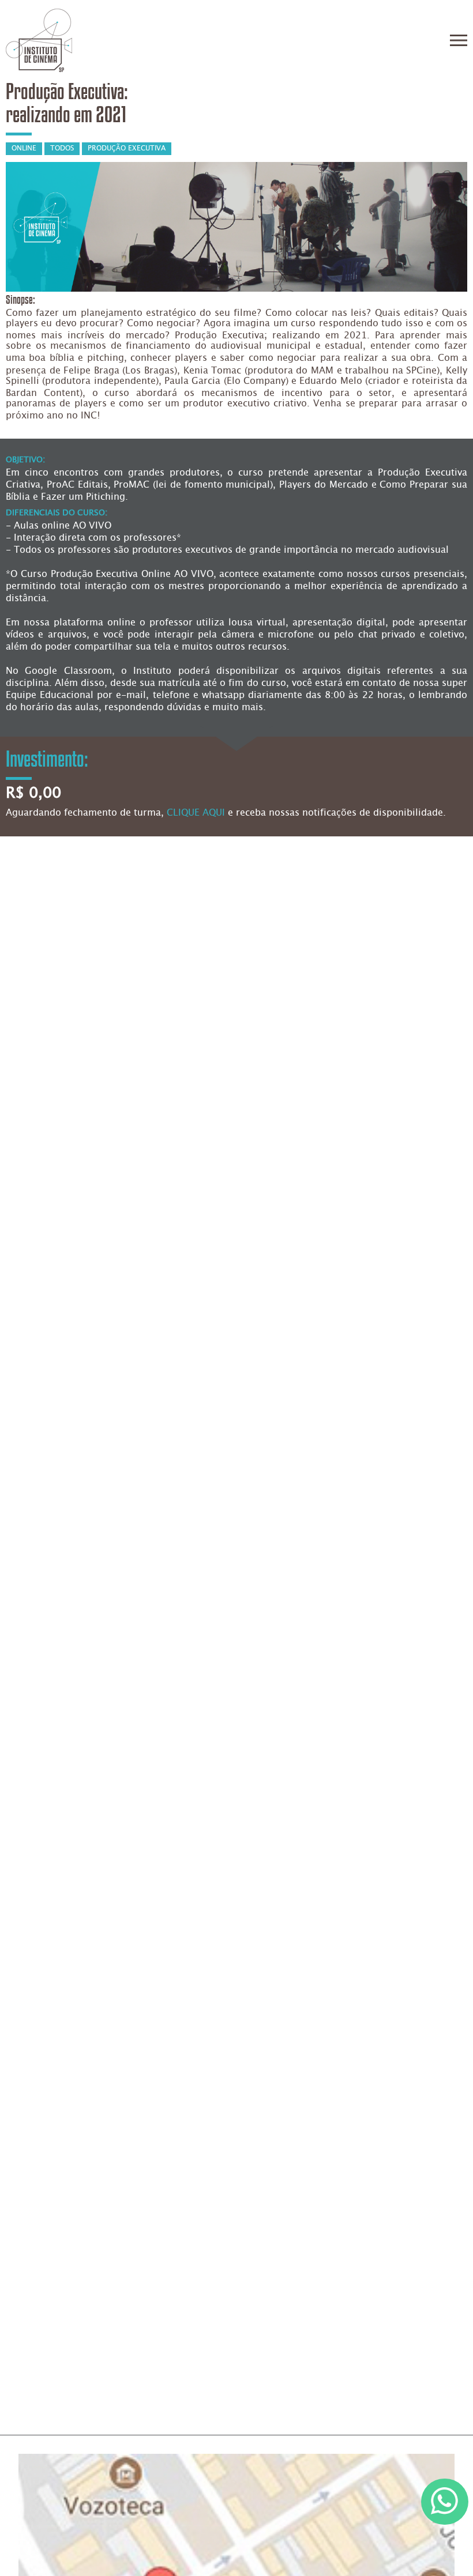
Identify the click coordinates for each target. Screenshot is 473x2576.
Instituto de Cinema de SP (39, 40)
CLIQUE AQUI (196, 813)
